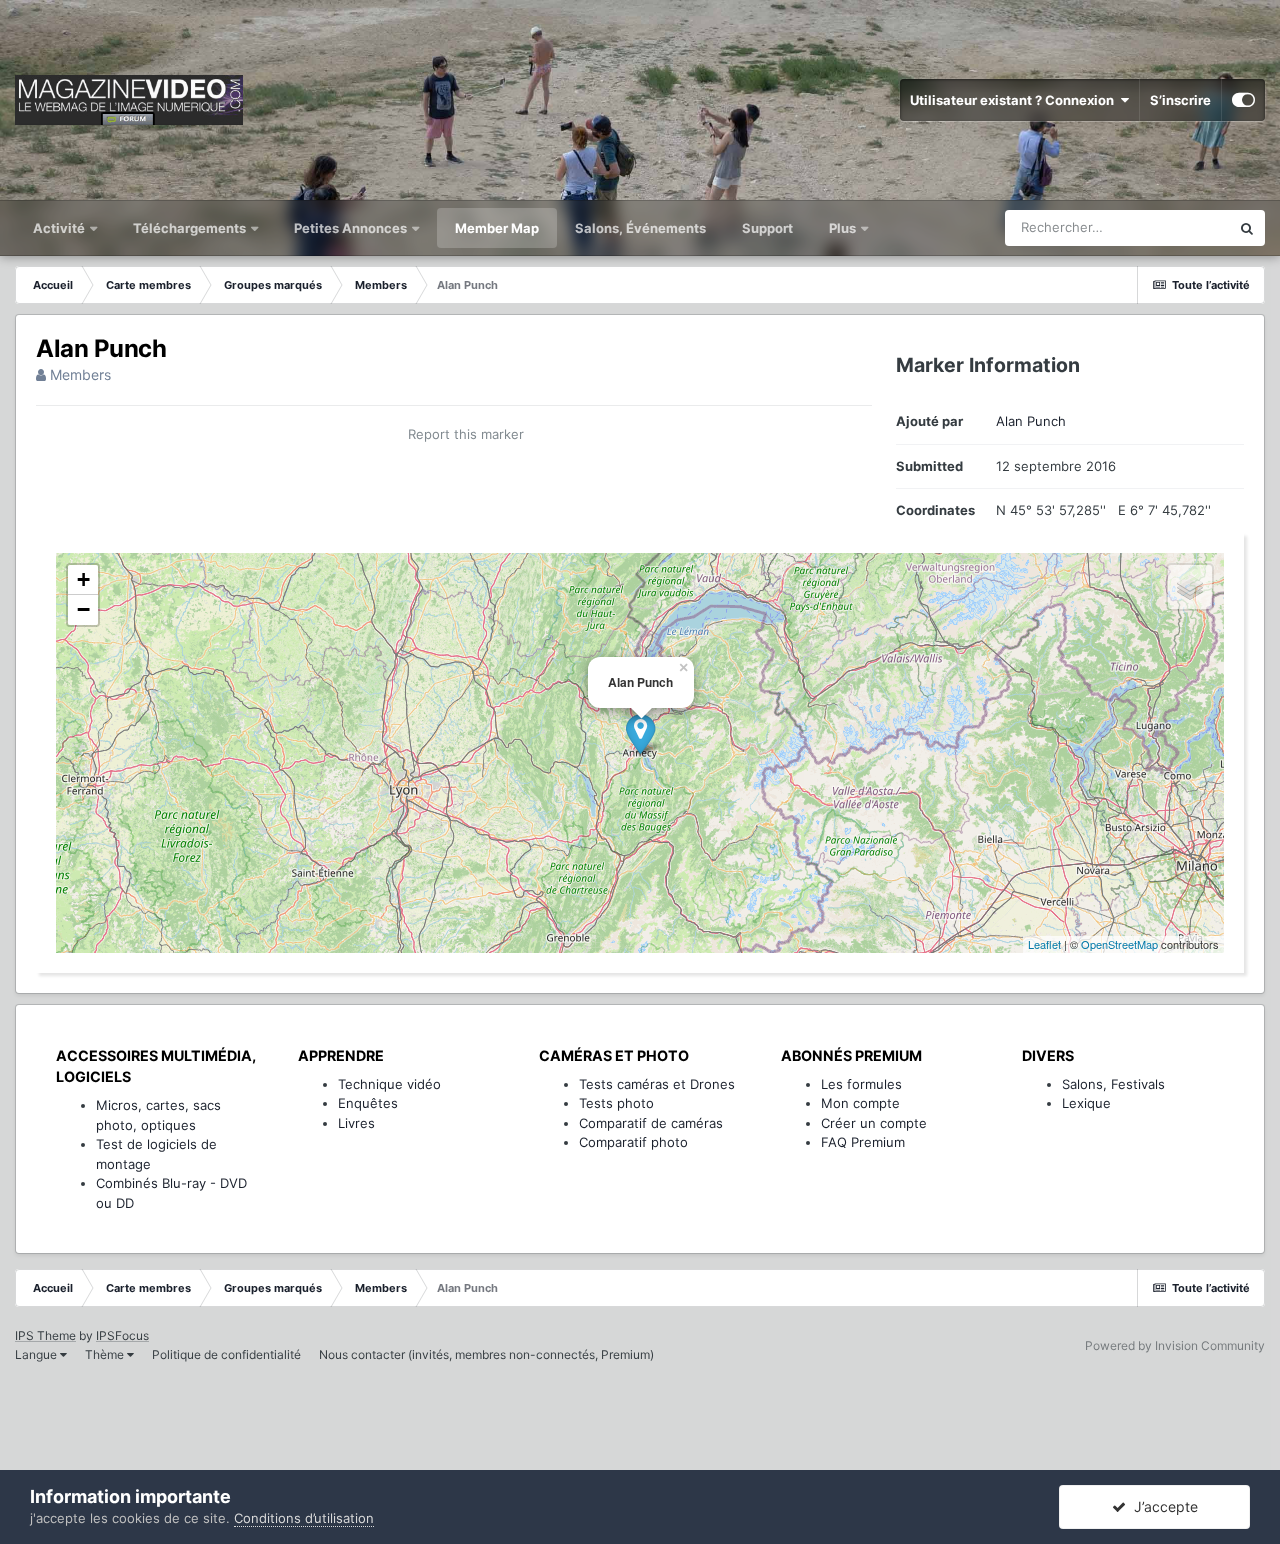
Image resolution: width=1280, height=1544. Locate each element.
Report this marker (466, 434)
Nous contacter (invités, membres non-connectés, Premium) (486, 1354)
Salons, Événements (640, 228)
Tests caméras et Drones (657, 1084)
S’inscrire (1180, 100)
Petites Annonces (350, 228)
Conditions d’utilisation (304, 1518)
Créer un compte (874, 1123)
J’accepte (1162, 1506)
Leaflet (1044, 944)
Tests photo (616, 1103)
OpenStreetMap (1119, 944)
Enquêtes (368, 1103)
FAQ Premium (863, 1142)
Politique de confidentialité (226, 1354)
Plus (844, 228)
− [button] (83, 609)
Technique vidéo (389, 1084)
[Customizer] (1243, 100)
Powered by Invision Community (1175, 1345)
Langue (37, 1354)
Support (767, 228)
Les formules (861, 1084)
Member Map (497, 228)
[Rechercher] (1247, 228)
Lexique (1086, 1103)
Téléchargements (191, 228)
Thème (106, 1354)
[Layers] (1190, 587)
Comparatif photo (633, 1142)
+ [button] (83, 579)
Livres (356, 1123)
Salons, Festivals (1113, 1084)
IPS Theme (45, 1335)
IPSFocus (122, 1335)
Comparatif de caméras (651, 1123)
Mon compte (860, 1103)
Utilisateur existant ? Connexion (1015, 100)
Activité (60, 228)
